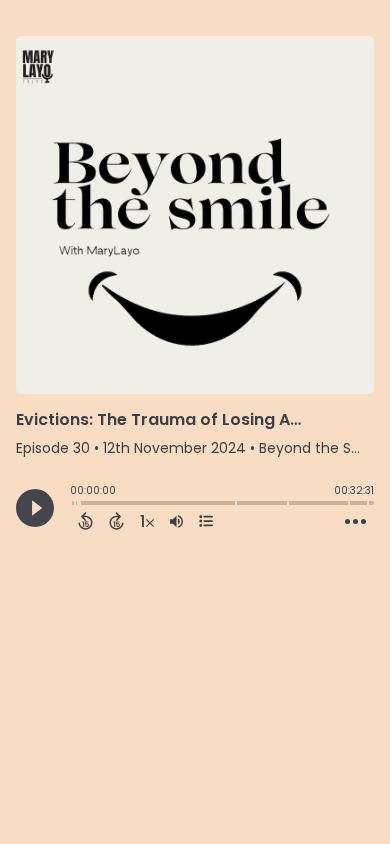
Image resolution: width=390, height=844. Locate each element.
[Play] (35, 508)
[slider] (75, 505)
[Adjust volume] (176, 521)
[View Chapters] (206, 521)
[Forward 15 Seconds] (116, 521)
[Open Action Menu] (355, 522)
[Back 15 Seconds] (85, 521)
